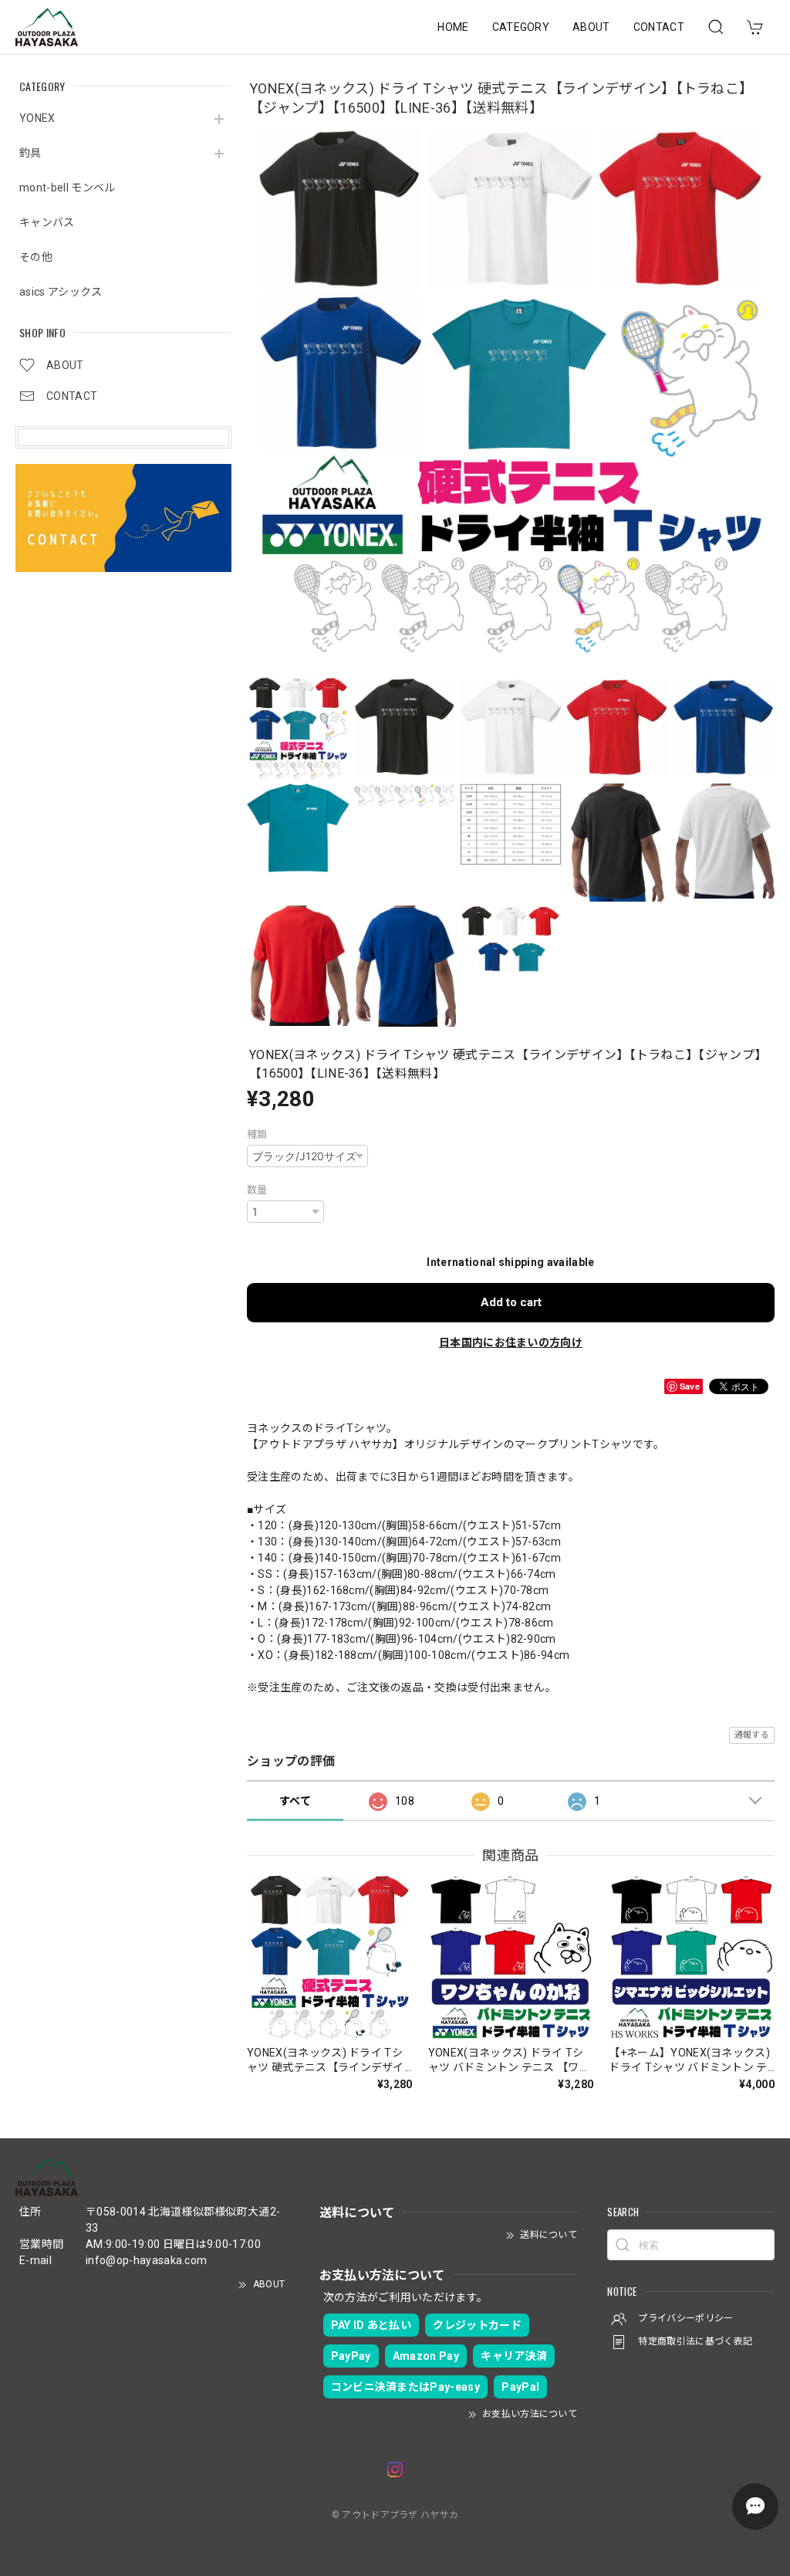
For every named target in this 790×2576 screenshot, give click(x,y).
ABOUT (591, 27)
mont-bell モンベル (67, 188)
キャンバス (47, 222)
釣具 (30, 153)
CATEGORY (521, 27)
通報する (752, 1735)
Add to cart (511, 1302)
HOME (453, 27)
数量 (257, 1190)
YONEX (37, 118)
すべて (295, 1801)
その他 (36, 257)
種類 (257, 1134)
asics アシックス (61, 292)
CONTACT (659, 27)
